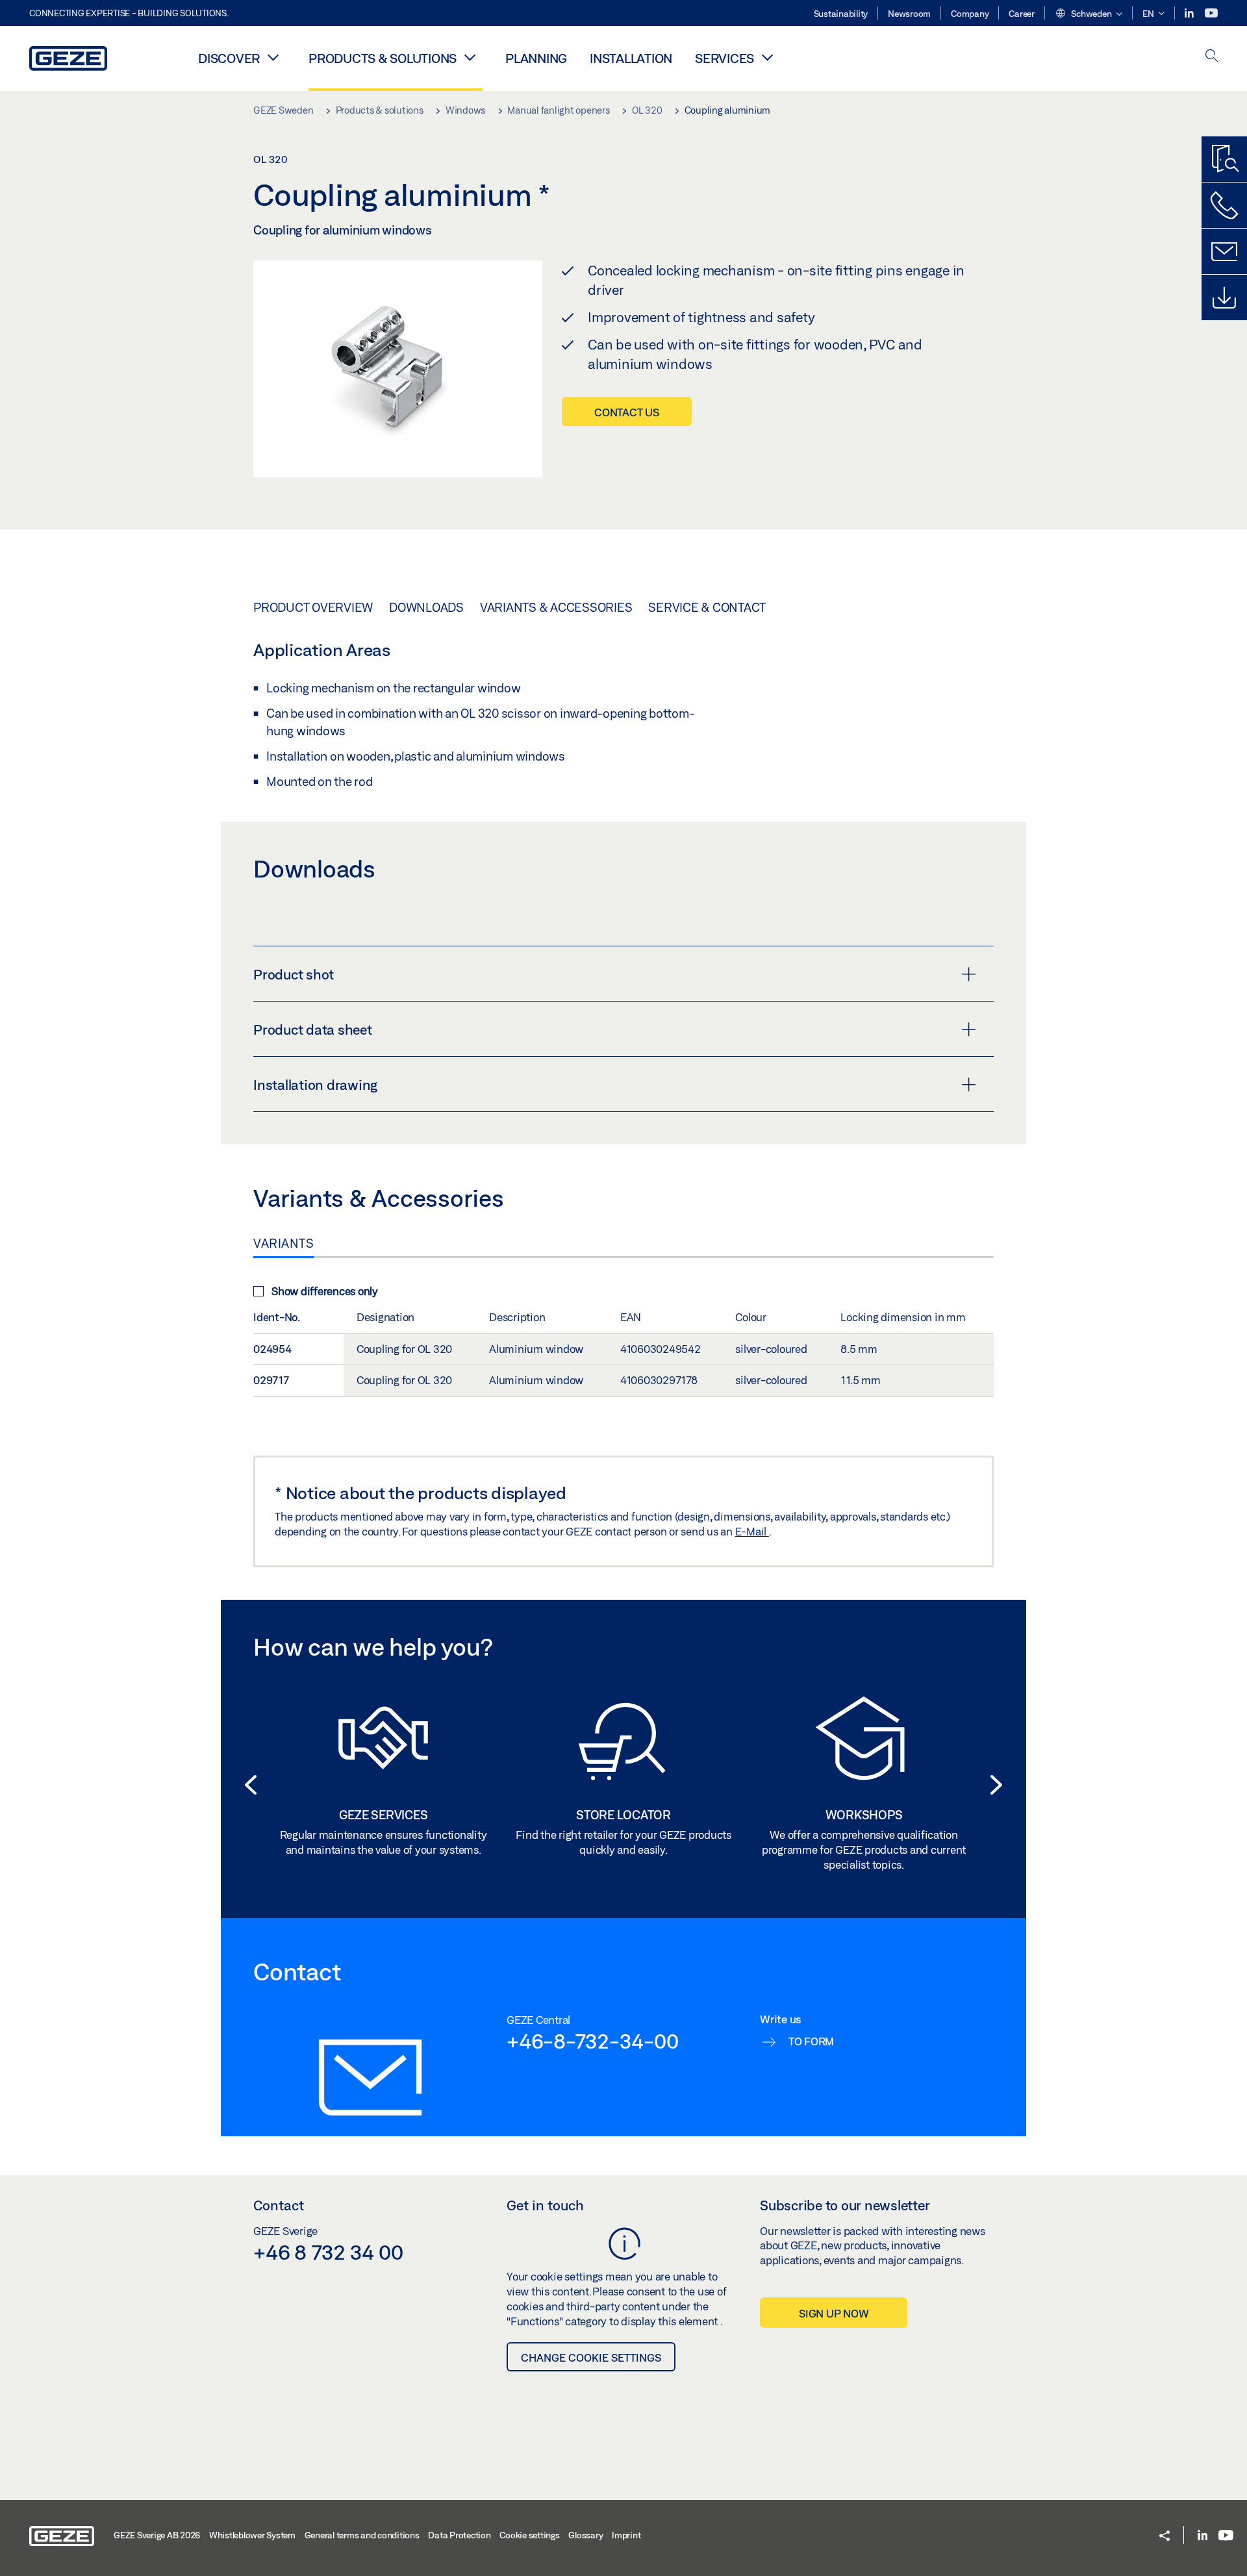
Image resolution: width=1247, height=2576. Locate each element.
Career (1022, 14)
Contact (279, 2205)
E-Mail (752, 1531)
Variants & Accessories (556, 607)
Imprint (626, 2535)
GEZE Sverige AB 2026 (157, 2535)
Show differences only (325, 1291)
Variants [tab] (283, 1243)
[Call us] (1224, 205)
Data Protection (459, 2535)
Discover (229, 58)
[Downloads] (1224, 297)
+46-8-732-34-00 (592, 2041)
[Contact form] (1224, 251)
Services (724, 58)
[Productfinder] (1224, 159)
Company (970, 14)
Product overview (313, 607)
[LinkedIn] (1190, 13)
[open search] (1212, 57)
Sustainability (841, 14)
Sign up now (834, 2313)
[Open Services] (767, 57)
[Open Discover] (273, 57)
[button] (1089, 14)
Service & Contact (707, 607)
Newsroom (909, 14)
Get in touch (545, 2205)
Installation (631, 58)
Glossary (586, 2535)
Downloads (426, 607)
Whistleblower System (252, 2535)
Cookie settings (529, 2535)
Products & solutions (383, 58)
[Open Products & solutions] (470, 57)
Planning (536, 58)
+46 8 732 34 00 (328, 2252)
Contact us (627, 412)
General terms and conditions (362, 2535)
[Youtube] (1211, 13)
